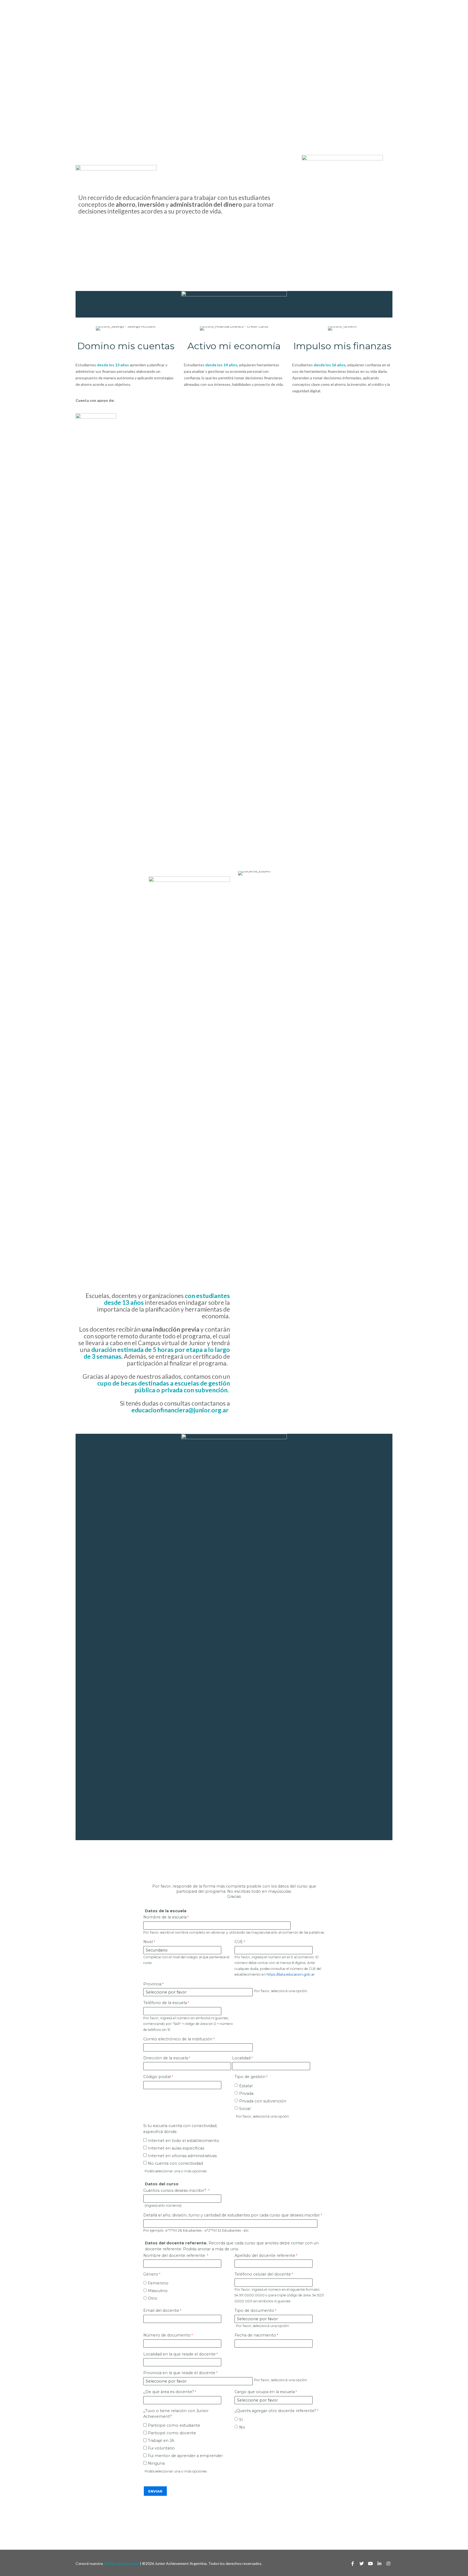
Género (151, 2274)
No (242, 2427)
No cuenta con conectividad (175, 2163)
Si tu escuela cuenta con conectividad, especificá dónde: (180, 2129)
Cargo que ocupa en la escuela (265, 2392)
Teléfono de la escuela (165, 2003)
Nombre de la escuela (165, 1917)
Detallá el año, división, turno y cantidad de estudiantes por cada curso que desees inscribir (232, 2215)
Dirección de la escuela (166, 2058)
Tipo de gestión (250, 2077)
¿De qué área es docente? (169, 2392)
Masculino (158, 2291)
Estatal (246, 2086)
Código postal (157, 2077)
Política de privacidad (121, 2563)
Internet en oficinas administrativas (182, 2156)
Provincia (152, 1984)
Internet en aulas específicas (176, 2148)
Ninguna (156, 2463)
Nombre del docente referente (175, 2255)
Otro (153, 2298)
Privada (246, 2093)
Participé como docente (172, 2433)
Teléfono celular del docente (263, 2274)
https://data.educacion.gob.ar (291, 1974)
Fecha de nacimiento (255, 2335)
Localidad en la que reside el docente (179, 2354)
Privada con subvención (263, 2101)
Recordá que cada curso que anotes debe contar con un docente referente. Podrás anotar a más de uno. (232, 2246)
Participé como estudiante (174, 2425)
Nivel (148, 1942)
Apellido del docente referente (265, 2255)
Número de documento (167, 2335)
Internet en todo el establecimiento (183, 2141)
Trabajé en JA (161, 2441)
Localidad (241, 2058)
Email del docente (161, 2310)
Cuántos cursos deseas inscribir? (175, 2190)
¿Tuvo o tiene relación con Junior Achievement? (176, 2414)
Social (245, 2109)
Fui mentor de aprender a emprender (185, 2456)
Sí (241, 2420)
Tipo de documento (254, 2310)
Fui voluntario (161, 2448)
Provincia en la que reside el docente (179, 2373)
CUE (239, 1942)
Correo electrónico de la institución (178, 2039)
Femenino (158, 2283)
